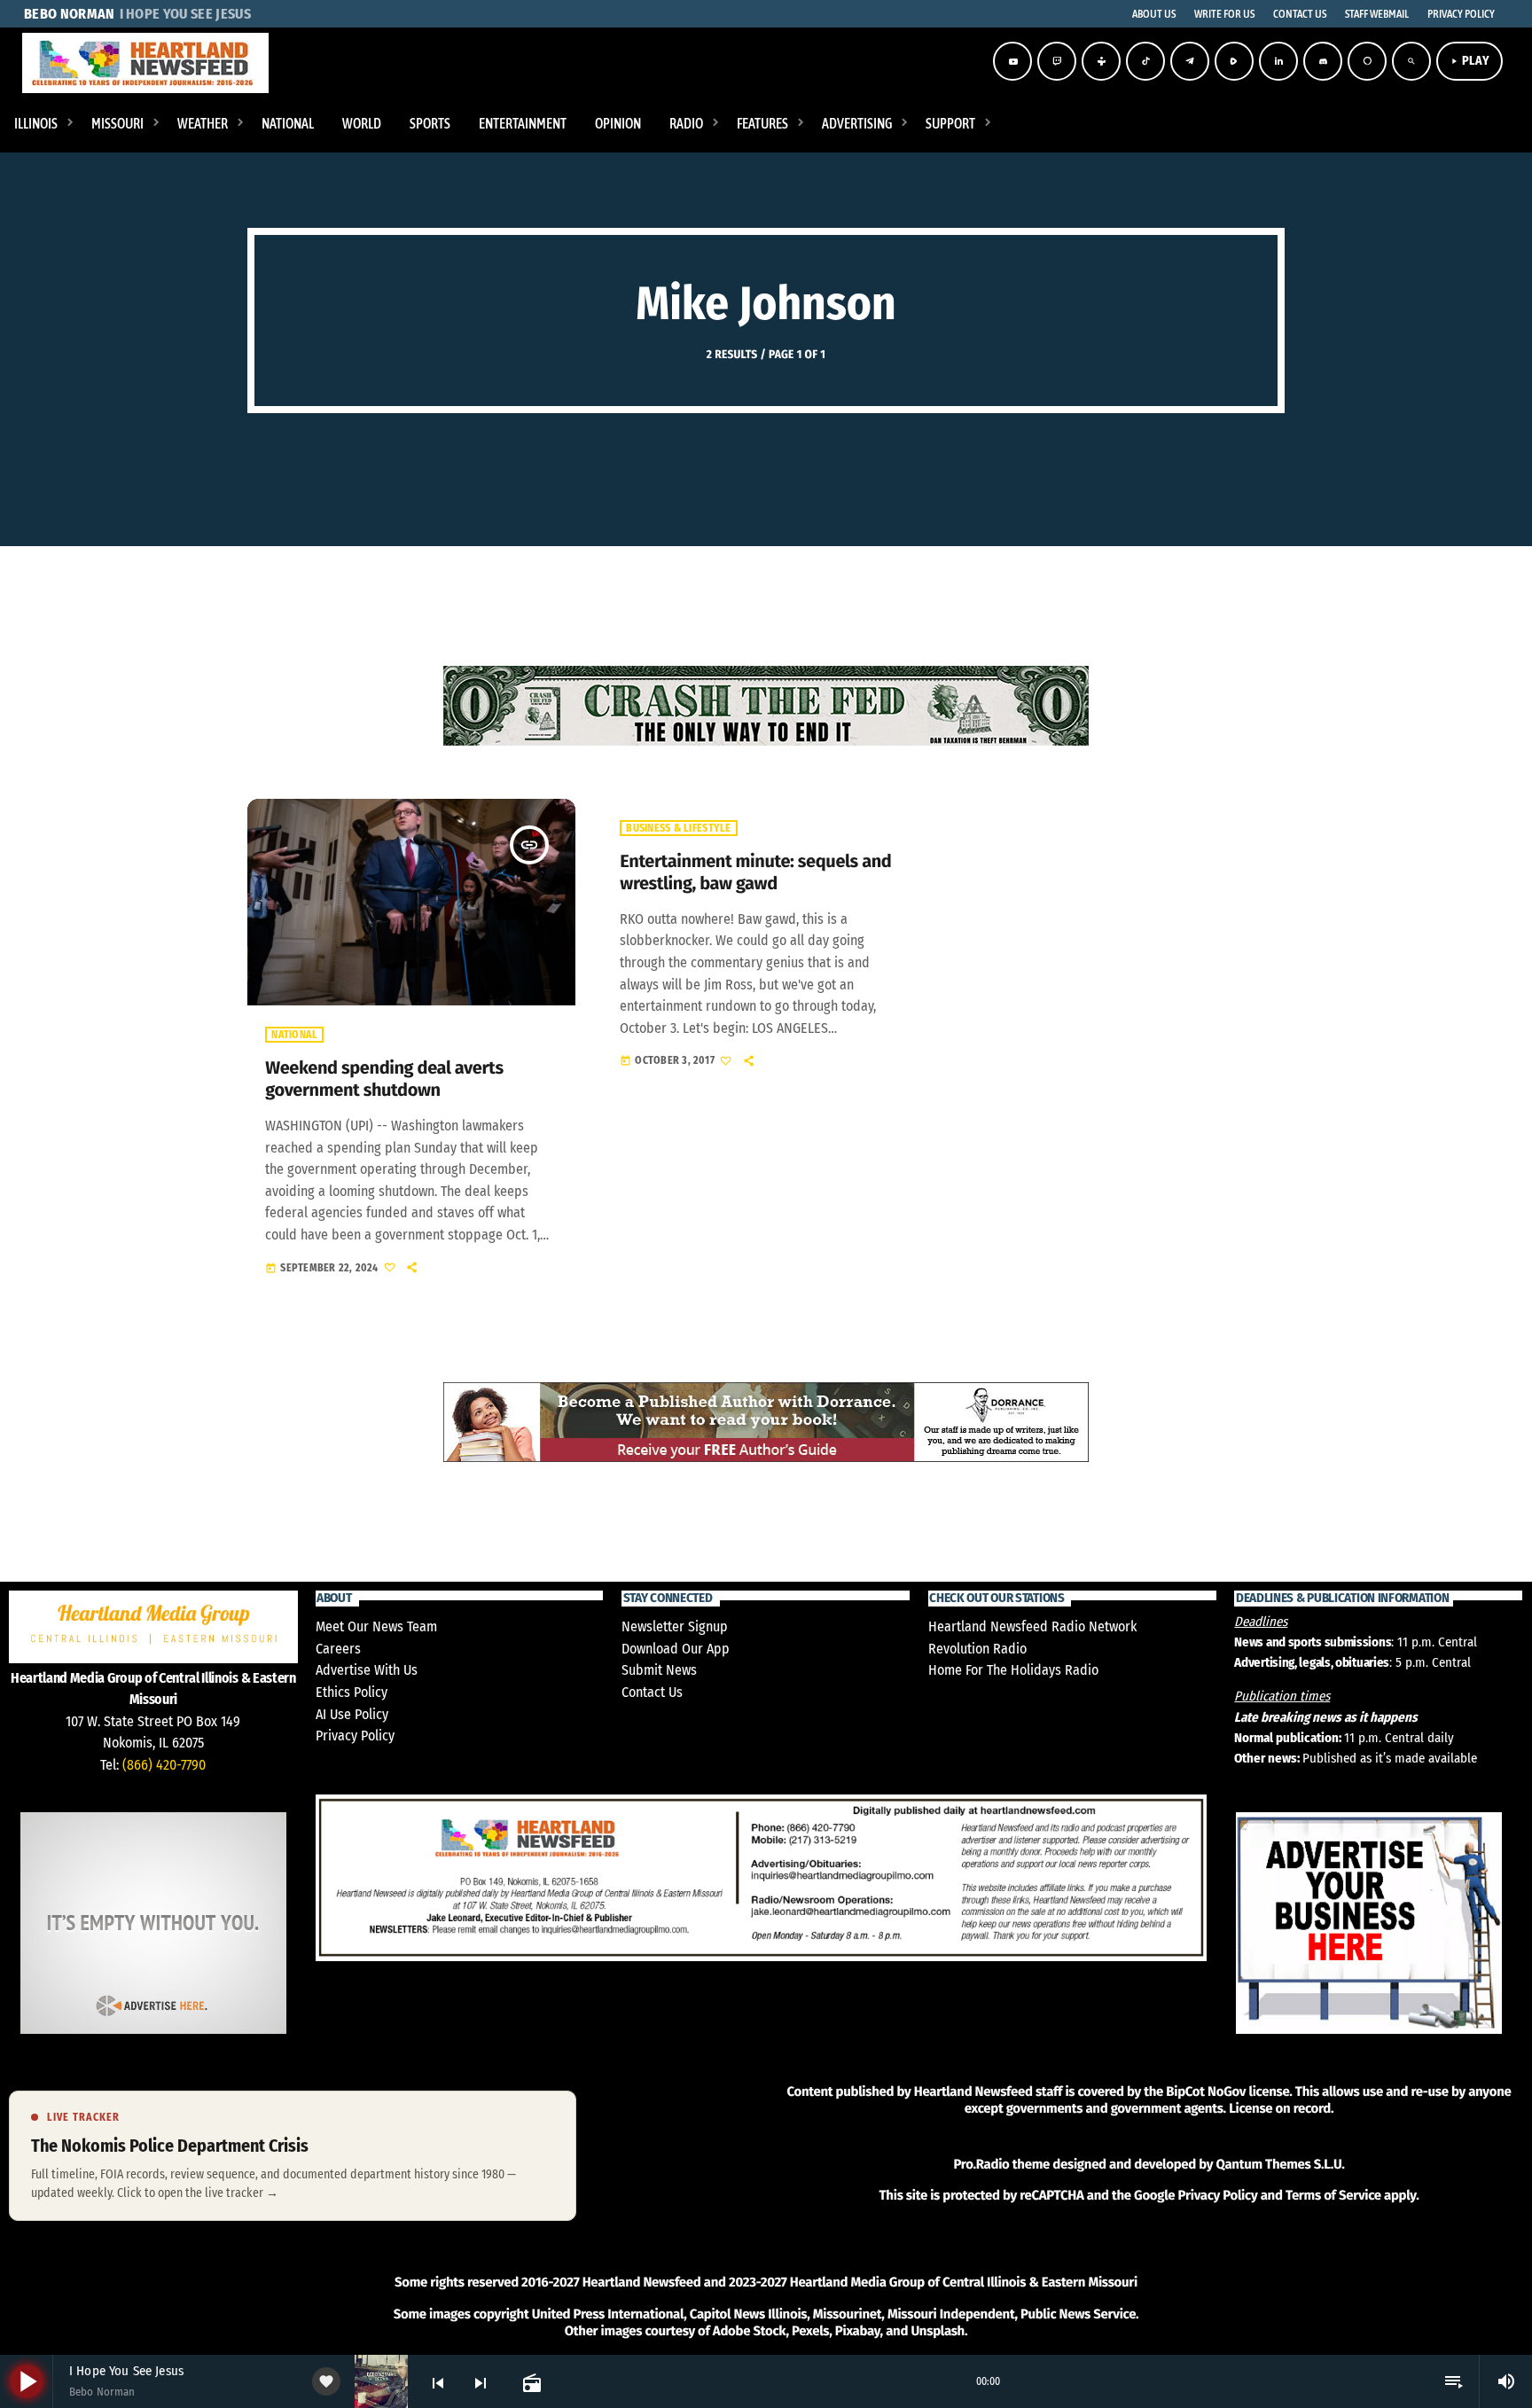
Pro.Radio (981, 2164)
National (294, 1035)
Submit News (659, 1670)
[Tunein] (1101, 61)
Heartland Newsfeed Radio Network (1032, 1626)
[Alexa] (1367, 61)
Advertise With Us (367, 1670)
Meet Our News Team (376, 1626)
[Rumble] (1234, 61)
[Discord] (1323, 61)
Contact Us (652, 1692)
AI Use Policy (352, 1714)
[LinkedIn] (1278, 61)
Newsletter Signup (675, 1626)
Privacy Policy (355, 1736)
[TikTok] (1145, 61)
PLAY (1469, 61)
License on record (1280, 2108)
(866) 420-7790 (164, 1765)
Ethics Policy (352, 1692)
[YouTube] (1012, 61)
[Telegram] (1190, 61)
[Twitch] (1057, 61)
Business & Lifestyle (678, 828)
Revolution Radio (977, 1649)
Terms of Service (1333, 2195)
